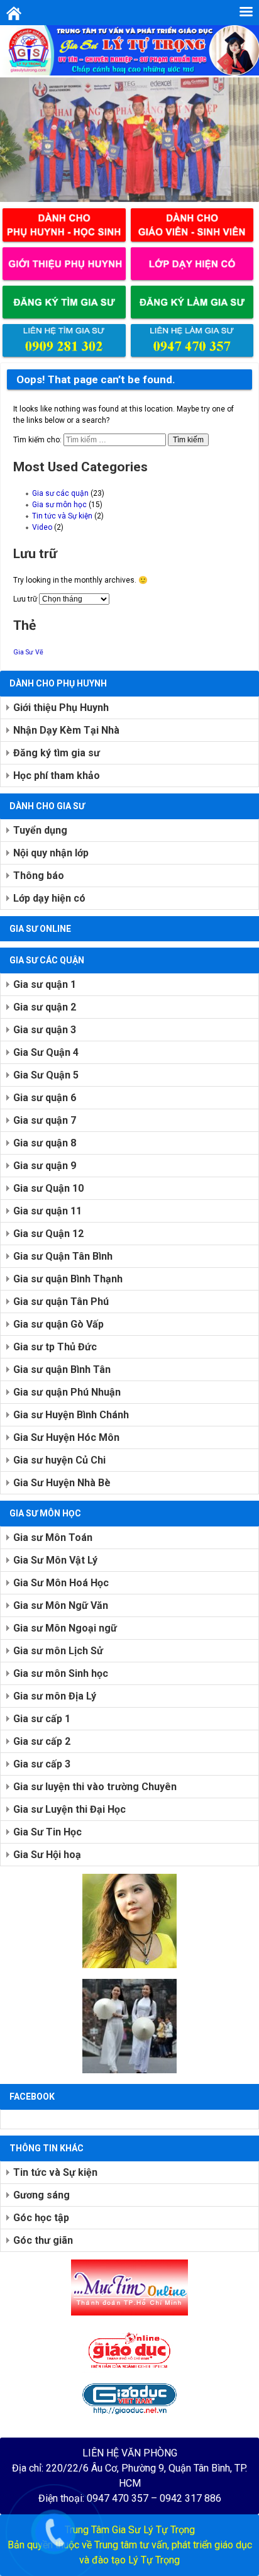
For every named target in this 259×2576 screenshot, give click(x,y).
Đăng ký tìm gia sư (57, 753)
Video (42, 527)
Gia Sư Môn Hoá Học (61, 1583)
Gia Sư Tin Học (47, 1832)
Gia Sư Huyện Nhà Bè (62, 1483)
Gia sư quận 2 (45, 1007)
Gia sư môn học (59, 505)
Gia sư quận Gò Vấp (58, 1324)
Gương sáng (41, 2195)
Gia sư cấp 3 (42, 1764)
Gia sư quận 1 (45, 984)
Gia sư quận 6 (45, 1098)
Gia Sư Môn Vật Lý (55, 1560)
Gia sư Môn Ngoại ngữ (65, 1628)
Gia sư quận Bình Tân (62, 1369)
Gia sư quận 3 (45, 1030)
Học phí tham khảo (57, 776)
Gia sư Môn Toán (53, 1537)
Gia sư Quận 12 (48, 1234)
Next (243, 137)
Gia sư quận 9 (45, 1166)
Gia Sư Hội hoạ (47, 1855)
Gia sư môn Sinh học (61, 1673)
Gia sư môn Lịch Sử (58, 1651)
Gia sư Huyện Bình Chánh (71, 1415)
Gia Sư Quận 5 (46, 1075)
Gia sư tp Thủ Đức (55, 1347)
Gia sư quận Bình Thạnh (68, 1279)
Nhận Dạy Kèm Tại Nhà (66, 730)
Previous (16, 137)
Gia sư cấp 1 (42, 1719)
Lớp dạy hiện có (49, 898)
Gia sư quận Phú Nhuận (67, 1392)
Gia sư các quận (60, 493)
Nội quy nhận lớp (51, 853)
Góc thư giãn (43, 2240)
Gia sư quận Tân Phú (61, 1302)
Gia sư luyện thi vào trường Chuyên (95, 1787)
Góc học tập (41, 2218)
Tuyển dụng (40, 830)
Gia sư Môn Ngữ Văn (61, 1605)
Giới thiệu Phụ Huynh (61, 708)
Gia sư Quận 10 (48, 1188)
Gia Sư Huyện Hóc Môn (66, 1437)
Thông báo (39, 876)
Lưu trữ (25, 599)
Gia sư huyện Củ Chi (59, 1460)
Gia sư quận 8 (45, 1143)
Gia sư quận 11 (47, 1211)
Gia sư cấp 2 (42, 1741)
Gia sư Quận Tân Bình (63, 1256)
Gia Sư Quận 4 (46, 1052)
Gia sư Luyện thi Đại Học (69, 1809)
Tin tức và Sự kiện (62, 516)
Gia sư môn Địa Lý (55, 1696)
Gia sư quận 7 (45, 1120)
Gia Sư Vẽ (28, 652)
